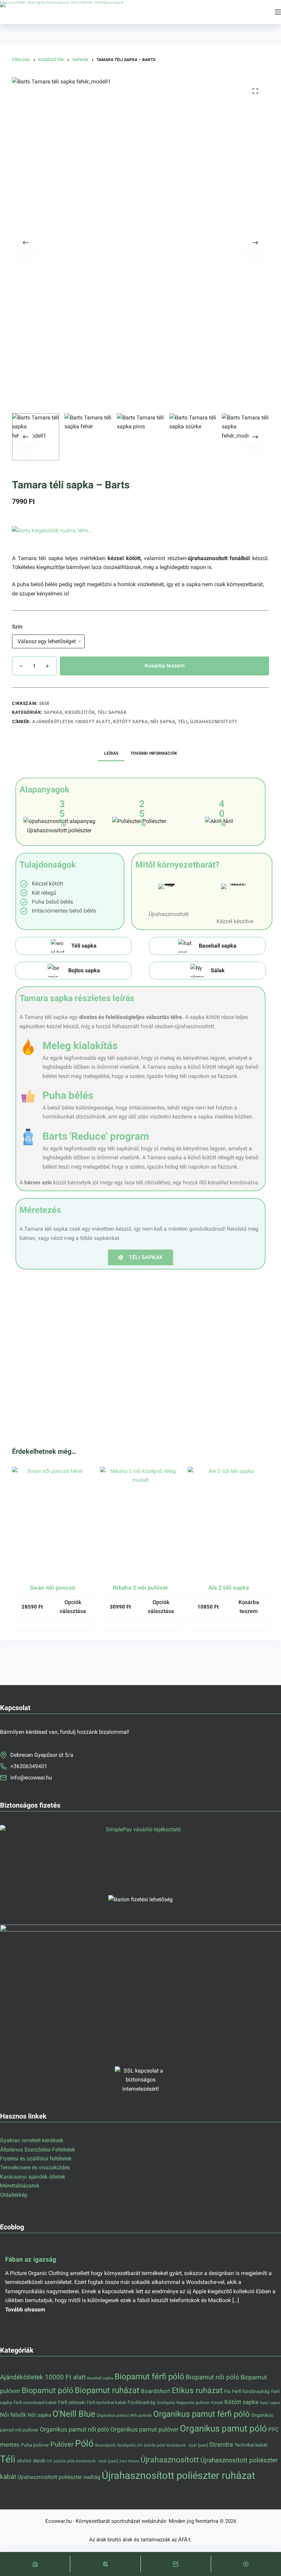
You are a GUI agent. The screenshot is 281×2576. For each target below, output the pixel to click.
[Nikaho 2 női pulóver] (141, 1521)
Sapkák (53, 712)
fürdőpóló (166, 2403)
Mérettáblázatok (20, 2186)
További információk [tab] (154, 753)
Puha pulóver (35, 2445)
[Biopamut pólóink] (74, 971)
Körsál (217, 2403)
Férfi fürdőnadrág (251, 2391)
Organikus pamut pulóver (144, 2429)
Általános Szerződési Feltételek (38, 2150)
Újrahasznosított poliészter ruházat (178, 2475)
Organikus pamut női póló (74, 2429)
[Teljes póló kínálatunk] (207, 971)
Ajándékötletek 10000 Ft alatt (71, 722)
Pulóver (62, 2444)
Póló (84, 2444)
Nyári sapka (270, 2403)
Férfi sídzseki (72, 2402)
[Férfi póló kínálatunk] (74, 946)
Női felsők (13, 2415)
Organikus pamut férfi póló (201, 2414)
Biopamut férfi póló (149, 2377)
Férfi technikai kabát (106, 2403)
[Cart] (176, 2564)
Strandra (221, 2444)
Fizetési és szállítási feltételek (36, 2159)
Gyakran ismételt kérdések (32, 2140)
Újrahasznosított (214, 722)
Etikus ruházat (197, 2390)
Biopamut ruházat (107, 2390)
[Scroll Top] (246, 2564)
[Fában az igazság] (140, 2283)
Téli (183, 722)
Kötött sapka (130, 722)
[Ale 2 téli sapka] (228, 1521)
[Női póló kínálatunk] (207, 946)
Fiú (227, 2391)
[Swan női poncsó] (53, 1521)
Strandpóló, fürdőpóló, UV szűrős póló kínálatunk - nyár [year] (151, 2445)
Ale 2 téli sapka (229, 1588)
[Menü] (278, 12)
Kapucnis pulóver (193, 2403)
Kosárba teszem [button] (249, 1607)
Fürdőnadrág (142, 2403)
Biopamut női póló (212, 2377)
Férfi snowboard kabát (35, 2403)
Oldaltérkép (14, 2195)
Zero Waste (129, 2461)
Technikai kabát (251, 2445)
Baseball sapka (100, 2378)
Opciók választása (73, 1607)
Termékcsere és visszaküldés (35, 2167)
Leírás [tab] (111, 753)
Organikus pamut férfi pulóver (124, 2415)
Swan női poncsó (53, 1588)
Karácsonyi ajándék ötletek (33, 2177)
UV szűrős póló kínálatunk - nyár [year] (82, 2461)
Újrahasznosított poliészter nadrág (59, 2477)
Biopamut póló (47, 2391)
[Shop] (105, 2564)
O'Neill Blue (74, 2414)
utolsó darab (31, 2461)
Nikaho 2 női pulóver (140, 1588)
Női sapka (163, 722)
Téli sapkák (112, 712)
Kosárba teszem (165, 666)
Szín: (18, 627)
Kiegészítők (80, 712)
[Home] (35, 2564)
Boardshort (156, 2391)
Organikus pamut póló (223, 2428)
